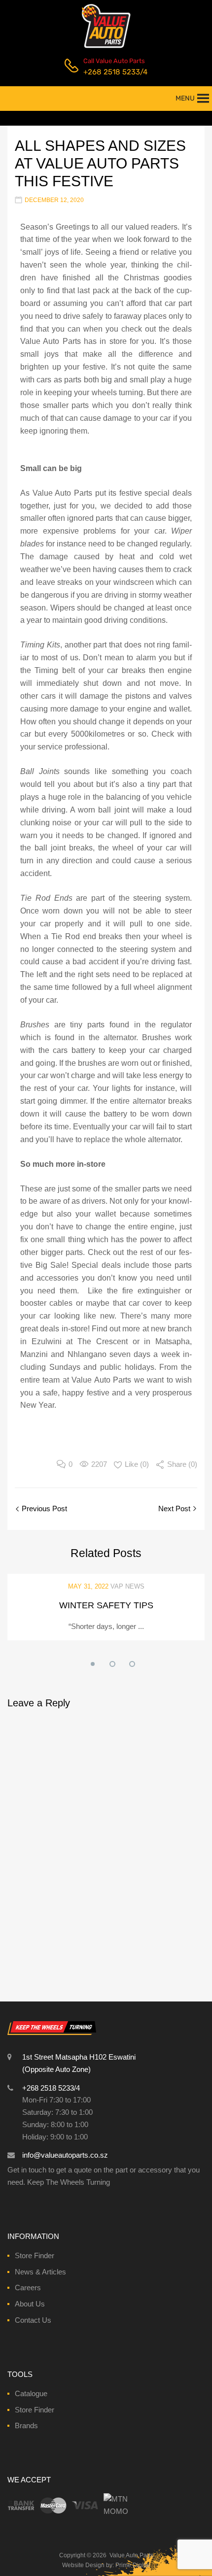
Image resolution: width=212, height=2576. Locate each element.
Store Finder (35, 2255)
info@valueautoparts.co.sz (65, 2155)
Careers (28, 2288)
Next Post (175, 1508)
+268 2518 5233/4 (107, 72)
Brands (26, 2425)
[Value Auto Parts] (106, 47)
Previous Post (43, 1508)
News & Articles (40, 2272)
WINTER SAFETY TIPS (106, 1605)
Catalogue (31, 2393)
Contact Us (33, 2320)
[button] (185, 99)
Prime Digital (133, 2565)
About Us (30, 2304)
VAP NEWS (127, 1586)
